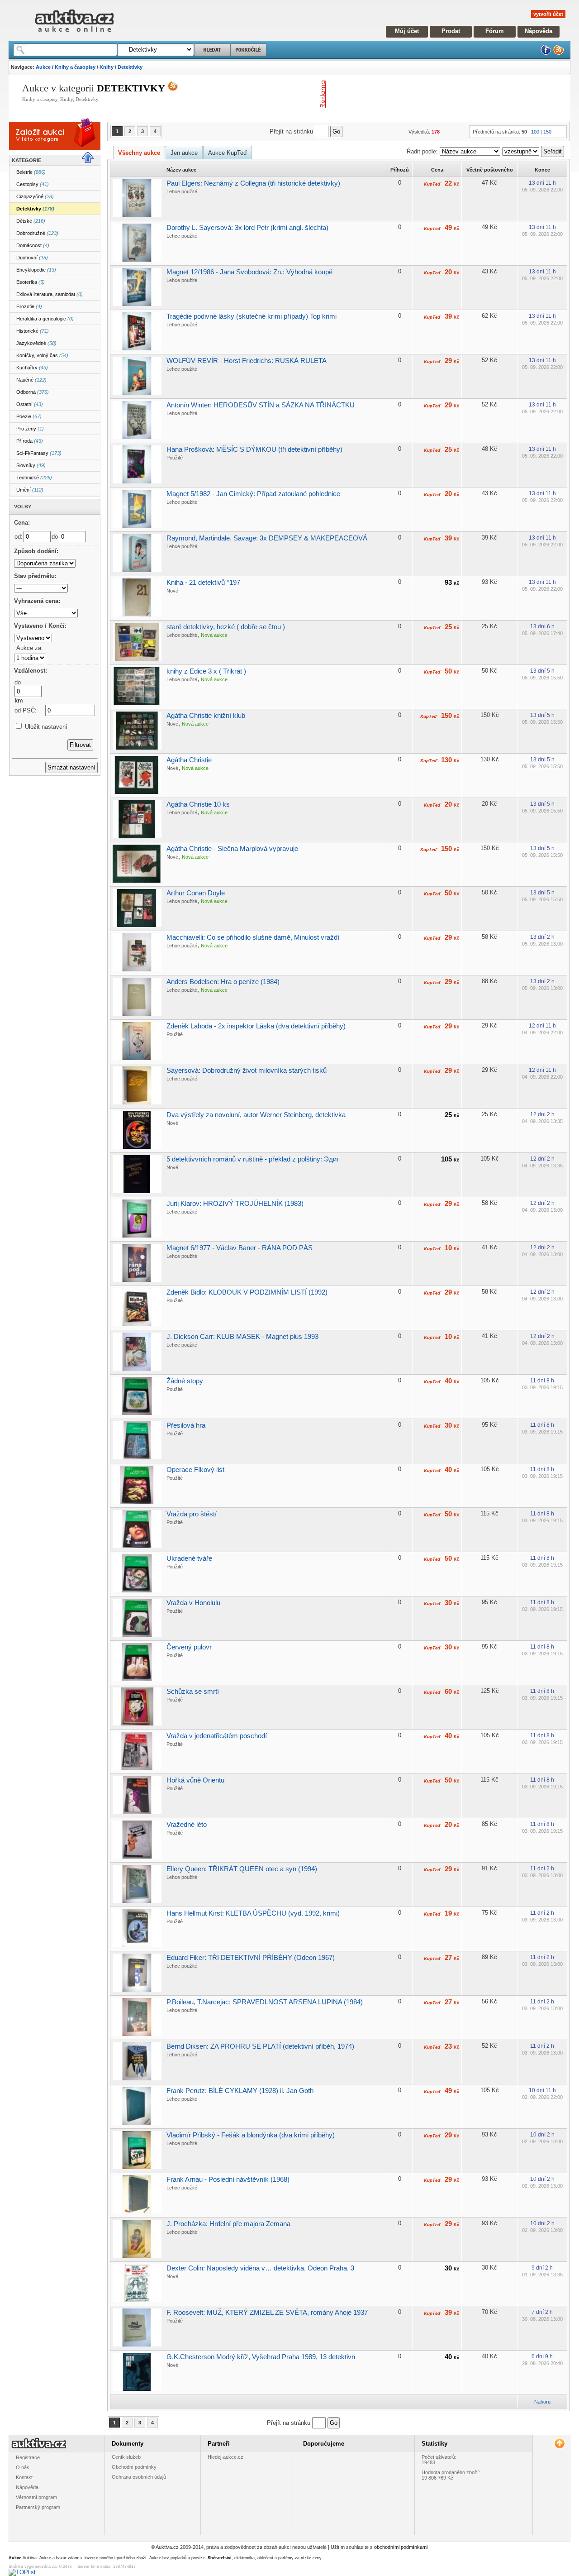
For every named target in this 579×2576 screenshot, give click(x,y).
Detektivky (130, 67)
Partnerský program (38, 2507)
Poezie (29, 416)
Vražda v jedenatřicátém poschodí (217, 1736)
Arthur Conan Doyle (196, 893)
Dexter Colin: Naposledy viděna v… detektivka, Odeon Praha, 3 (260, 2268)
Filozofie (29, 306)
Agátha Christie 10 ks (198, 804)
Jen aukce (184, 153)
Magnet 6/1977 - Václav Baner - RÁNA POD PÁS (240, 1248)
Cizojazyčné (35, 196)
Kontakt (24, 2477)
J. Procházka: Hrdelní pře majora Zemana (228, 2224)
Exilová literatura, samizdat (50, 294)
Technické (34, 478)
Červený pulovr (189, 1647)
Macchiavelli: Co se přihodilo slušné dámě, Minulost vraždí (253, 937)
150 (547, 132)
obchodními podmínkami (401, 2547)
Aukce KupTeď (228, 153)
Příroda (30, 441)
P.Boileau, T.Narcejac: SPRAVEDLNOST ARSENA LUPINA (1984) (265, 2002)
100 (535, 132)
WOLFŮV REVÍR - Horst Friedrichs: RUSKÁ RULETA (247, 361)
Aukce (43, 67)
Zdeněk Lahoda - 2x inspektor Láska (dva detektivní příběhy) (256, 1026)
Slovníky (31, 465)
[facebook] (546, 53)
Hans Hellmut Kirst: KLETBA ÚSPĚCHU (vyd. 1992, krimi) (253, 1913)
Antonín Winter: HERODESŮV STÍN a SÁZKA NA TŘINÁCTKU (261, 405)
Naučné (31, 380)
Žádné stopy (185, 1381)
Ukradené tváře (189, 1558)
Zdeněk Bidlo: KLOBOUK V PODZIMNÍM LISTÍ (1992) (247, 1292)
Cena (437, 170)
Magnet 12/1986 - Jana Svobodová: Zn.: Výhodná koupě (249, 272)
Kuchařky (32, 368)
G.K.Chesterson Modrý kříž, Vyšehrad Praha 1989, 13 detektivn (261, 2357)
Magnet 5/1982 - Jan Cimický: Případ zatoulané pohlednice (253, 494)
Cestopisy (33, 184)
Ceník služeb (126, 2457)
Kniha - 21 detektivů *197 (203, 582)
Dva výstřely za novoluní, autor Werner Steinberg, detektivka (256, 1115)
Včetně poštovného (490, 170)
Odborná (33, 392)
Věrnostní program (36, 2497)
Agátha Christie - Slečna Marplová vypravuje (232, 848)
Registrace (28, 2457)
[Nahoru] (559, 2444)
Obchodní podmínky (134, 2467)
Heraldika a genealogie (45, 319)
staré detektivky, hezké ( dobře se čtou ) (226, 627)
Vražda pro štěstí (192, 1514)
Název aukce (181, 170)
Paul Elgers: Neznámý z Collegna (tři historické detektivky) (253, 183)
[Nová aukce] (41, 142)
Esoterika (31, 282)
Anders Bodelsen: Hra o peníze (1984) (223, 982)
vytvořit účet (548, 14)
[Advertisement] (436, 94)
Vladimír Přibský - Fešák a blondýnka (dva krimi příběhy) (251, 2135)
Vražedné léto (187, 1824)
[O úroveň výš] (91, 161)
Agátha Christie (189, 760)
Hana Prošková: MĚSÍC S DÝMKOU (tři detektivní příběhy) (254, 449)
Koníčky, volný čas (42, 355)
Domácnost (33, 245)
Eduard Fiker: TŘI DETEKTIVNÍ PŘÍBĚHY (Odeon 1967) (251, 1957)
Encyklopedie (36, 270)
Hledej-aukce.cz (225, 2457)
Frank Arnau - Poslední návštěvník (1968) (228, 2179)
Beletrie (31, 172)
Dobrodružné (37, 233)
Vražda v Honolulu (193, 1603)
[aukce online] (74, 34)
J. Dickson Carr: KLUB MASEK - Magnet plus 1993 (242, 1336)
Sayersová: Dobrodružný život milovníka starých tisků (247, 1070)
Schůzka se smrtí (193, 1691)
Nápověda (539, 31)
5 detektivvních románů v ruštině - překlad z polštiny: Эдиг (253, 1159)
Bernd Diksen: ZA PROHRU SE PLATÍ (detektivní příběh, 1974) (260, 2046)
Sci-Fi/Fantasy (39, 453)
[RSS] (559, 53)
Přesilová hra (186, 1425)
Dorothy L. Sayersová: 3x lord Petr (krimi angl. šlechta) (247, 227)
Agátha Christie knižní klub (206, 715)
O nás (23, 2467)
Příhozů (400, 170)
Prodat (451, 31)
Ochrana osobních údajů (139, 2477)
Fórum (495, 31)
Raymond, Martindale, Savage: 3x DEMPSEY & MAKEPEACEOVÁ (267, 538)
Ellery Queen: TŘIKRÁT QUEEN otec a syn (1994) (242, 1869)
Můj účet (407, 31)
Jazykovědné (36, 343)
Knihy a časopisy (75, 67)
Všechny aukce (139, 153)
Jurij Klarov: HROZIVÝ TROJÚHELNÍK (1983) (235, 1203)
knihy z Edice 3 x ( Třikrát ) (206, 671)
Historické (33, 331)
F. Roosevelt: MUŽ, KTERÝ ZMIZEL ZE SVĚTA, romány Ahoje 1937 (267, 2312)
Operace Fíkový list (195, 1470)
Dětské (31, 221)
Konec (542, 170)
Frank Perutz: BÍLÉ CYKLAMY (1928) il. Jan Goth (240, 2091)
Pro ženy (30, 429)
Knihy (107, 67)
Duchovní (32, 258)
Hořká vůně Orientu (195, 1780)
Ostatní (30, 404)
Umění (30, 490)
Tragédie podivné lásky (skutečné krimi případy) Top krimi (252, 316)
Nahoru (542, 2402)
